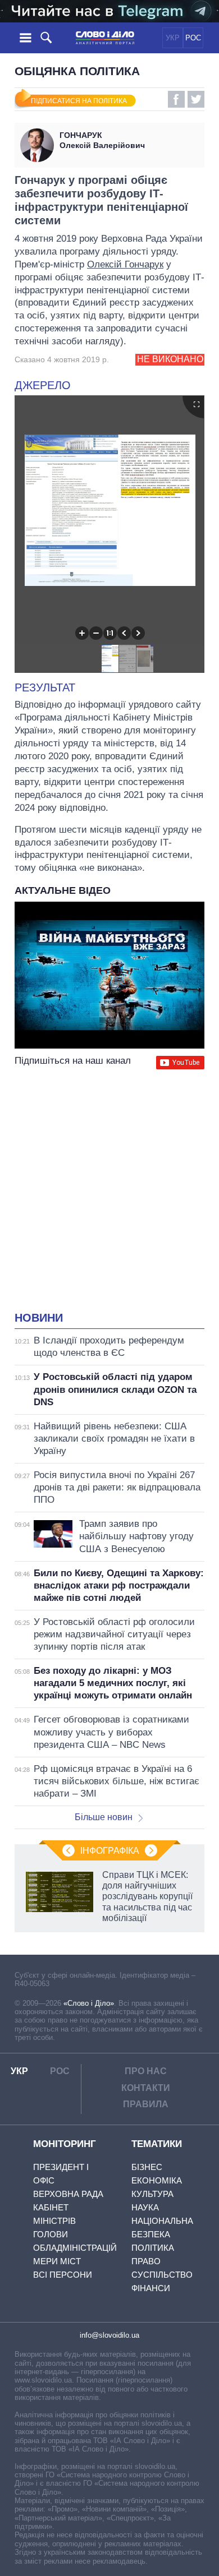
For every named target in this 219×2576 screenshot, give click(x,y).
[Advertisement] (109, 1192)
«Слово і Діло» (89, 2003)
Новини (39, 1318)
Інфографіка (110, 1851)
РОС (193, 38)
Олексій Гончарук (125, 264)
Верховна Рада (68, 2194)
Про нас (146, 2071)
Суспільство (162, 2275)
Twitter (196, 99)
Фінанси (151, 2288)
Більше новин (104, 1817)
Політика (153, 2248)
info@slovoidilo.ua (109, 2335)
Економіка (157, 2180)
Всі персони (63, 2275)
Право (146, 2261)
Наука (145, 2207)
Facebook (176, 99)
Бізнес (147, 2167)
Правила (146, 2104)
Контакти (146, 2088)
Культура (152, 2194)
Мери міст (57, 2261)
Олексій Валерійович (102, 140)
